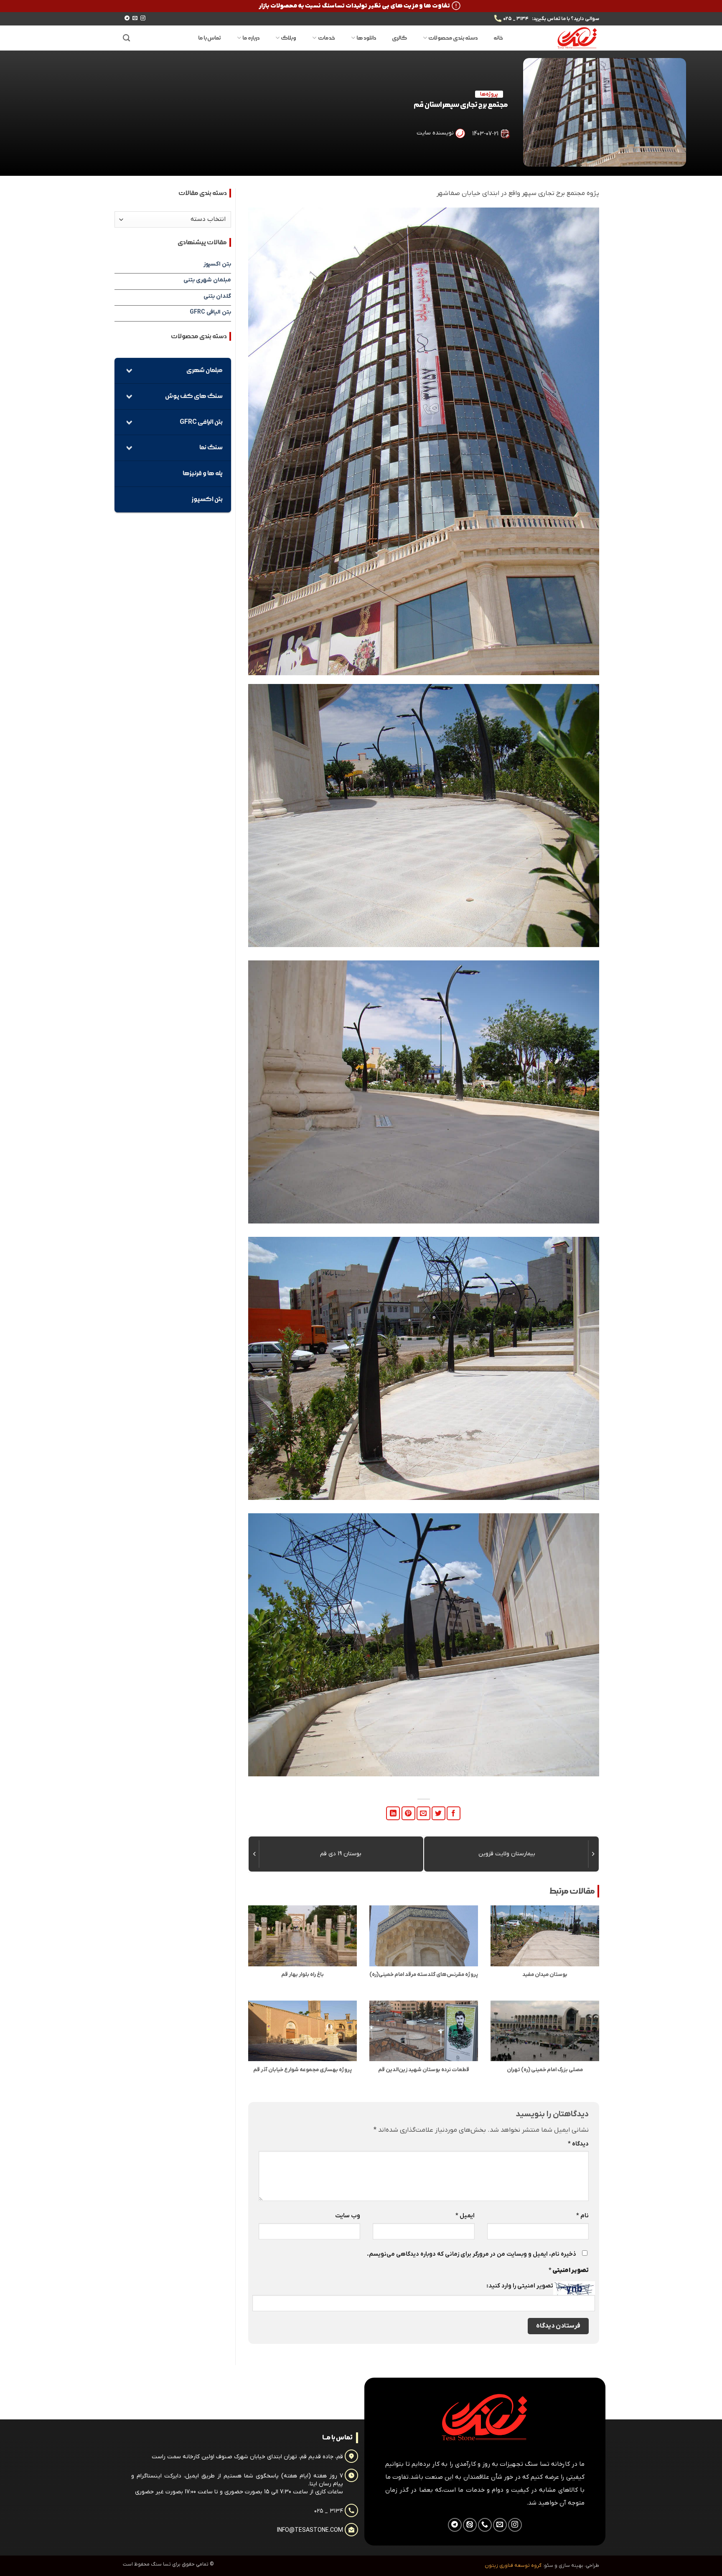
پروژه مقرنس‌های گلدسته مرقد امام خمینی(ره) (424, 1975)
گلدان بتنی (217, 296)
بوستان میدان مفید (545, 1975)
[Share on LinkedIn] (393, 1813)
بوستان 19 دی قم (341, 1854)
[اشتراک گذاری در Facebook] (454, 1813)
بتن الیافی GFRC (210, 312)
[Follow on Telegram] (127, 18)
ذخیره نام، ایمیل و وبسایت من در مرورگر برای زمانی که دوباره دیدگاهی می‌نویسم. (472, 2254)
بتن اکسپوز (217, 264)
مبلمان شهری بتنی (207, 280)
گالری (399, 38)
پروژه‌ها (489, 94)
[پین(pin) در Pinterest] (408, 1813)
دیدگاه (578, 2144)
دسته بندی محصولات (453, 38)
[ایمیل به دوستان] (423, 1813)
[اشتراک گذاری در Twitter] (439, 1813)
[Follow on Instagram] (143, 18)
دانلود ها (366, 38)
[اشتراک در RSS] (470, 2525)
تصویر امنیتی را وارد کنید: (520, 2286)
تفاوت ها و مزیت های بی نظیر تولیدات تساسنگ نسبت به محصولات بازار (354, 6)
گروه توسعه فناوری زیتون (513, 2566)
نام (582, 2216)
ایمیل (465, 2216)
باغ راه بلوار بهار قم (303, 1975)
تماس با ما (210, 38)
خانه (498, 38)
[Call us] (485, 2525)
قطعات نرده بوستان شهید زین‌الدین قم (424, 2070)
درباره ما (251, 38)
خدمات (326, 38)
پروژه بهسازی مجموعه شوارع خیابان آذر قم (303, 2070)
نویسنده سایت (435, 133)
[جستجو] (126, 38)
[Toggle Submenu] (129, 371)
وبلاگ (289, 38)
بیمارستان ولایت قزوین (507, 1854)
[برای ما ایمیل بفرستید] (135, 18)
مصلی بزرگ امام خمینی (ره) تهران (545, 2070)
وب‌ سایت (348, 2216)
